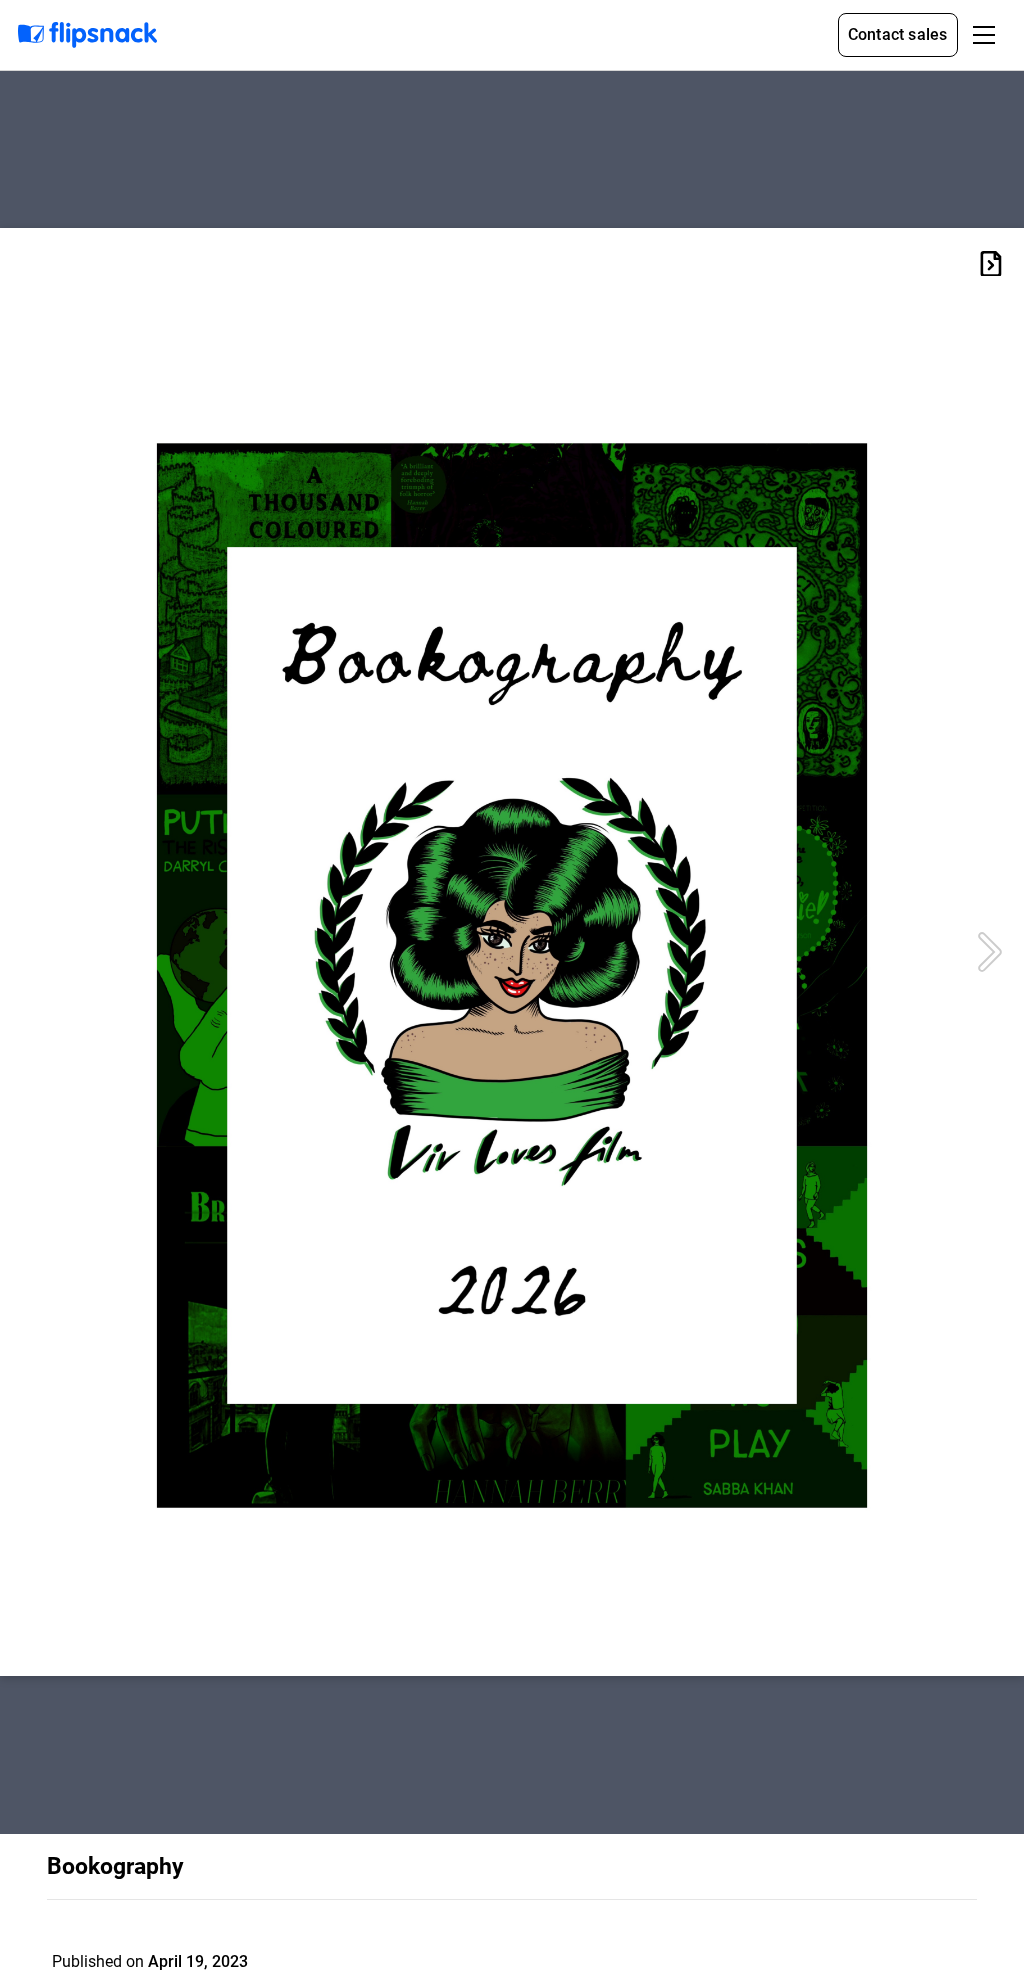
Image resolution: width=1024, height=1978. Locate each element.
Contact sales (898, 34)
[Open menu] (984, 35)
